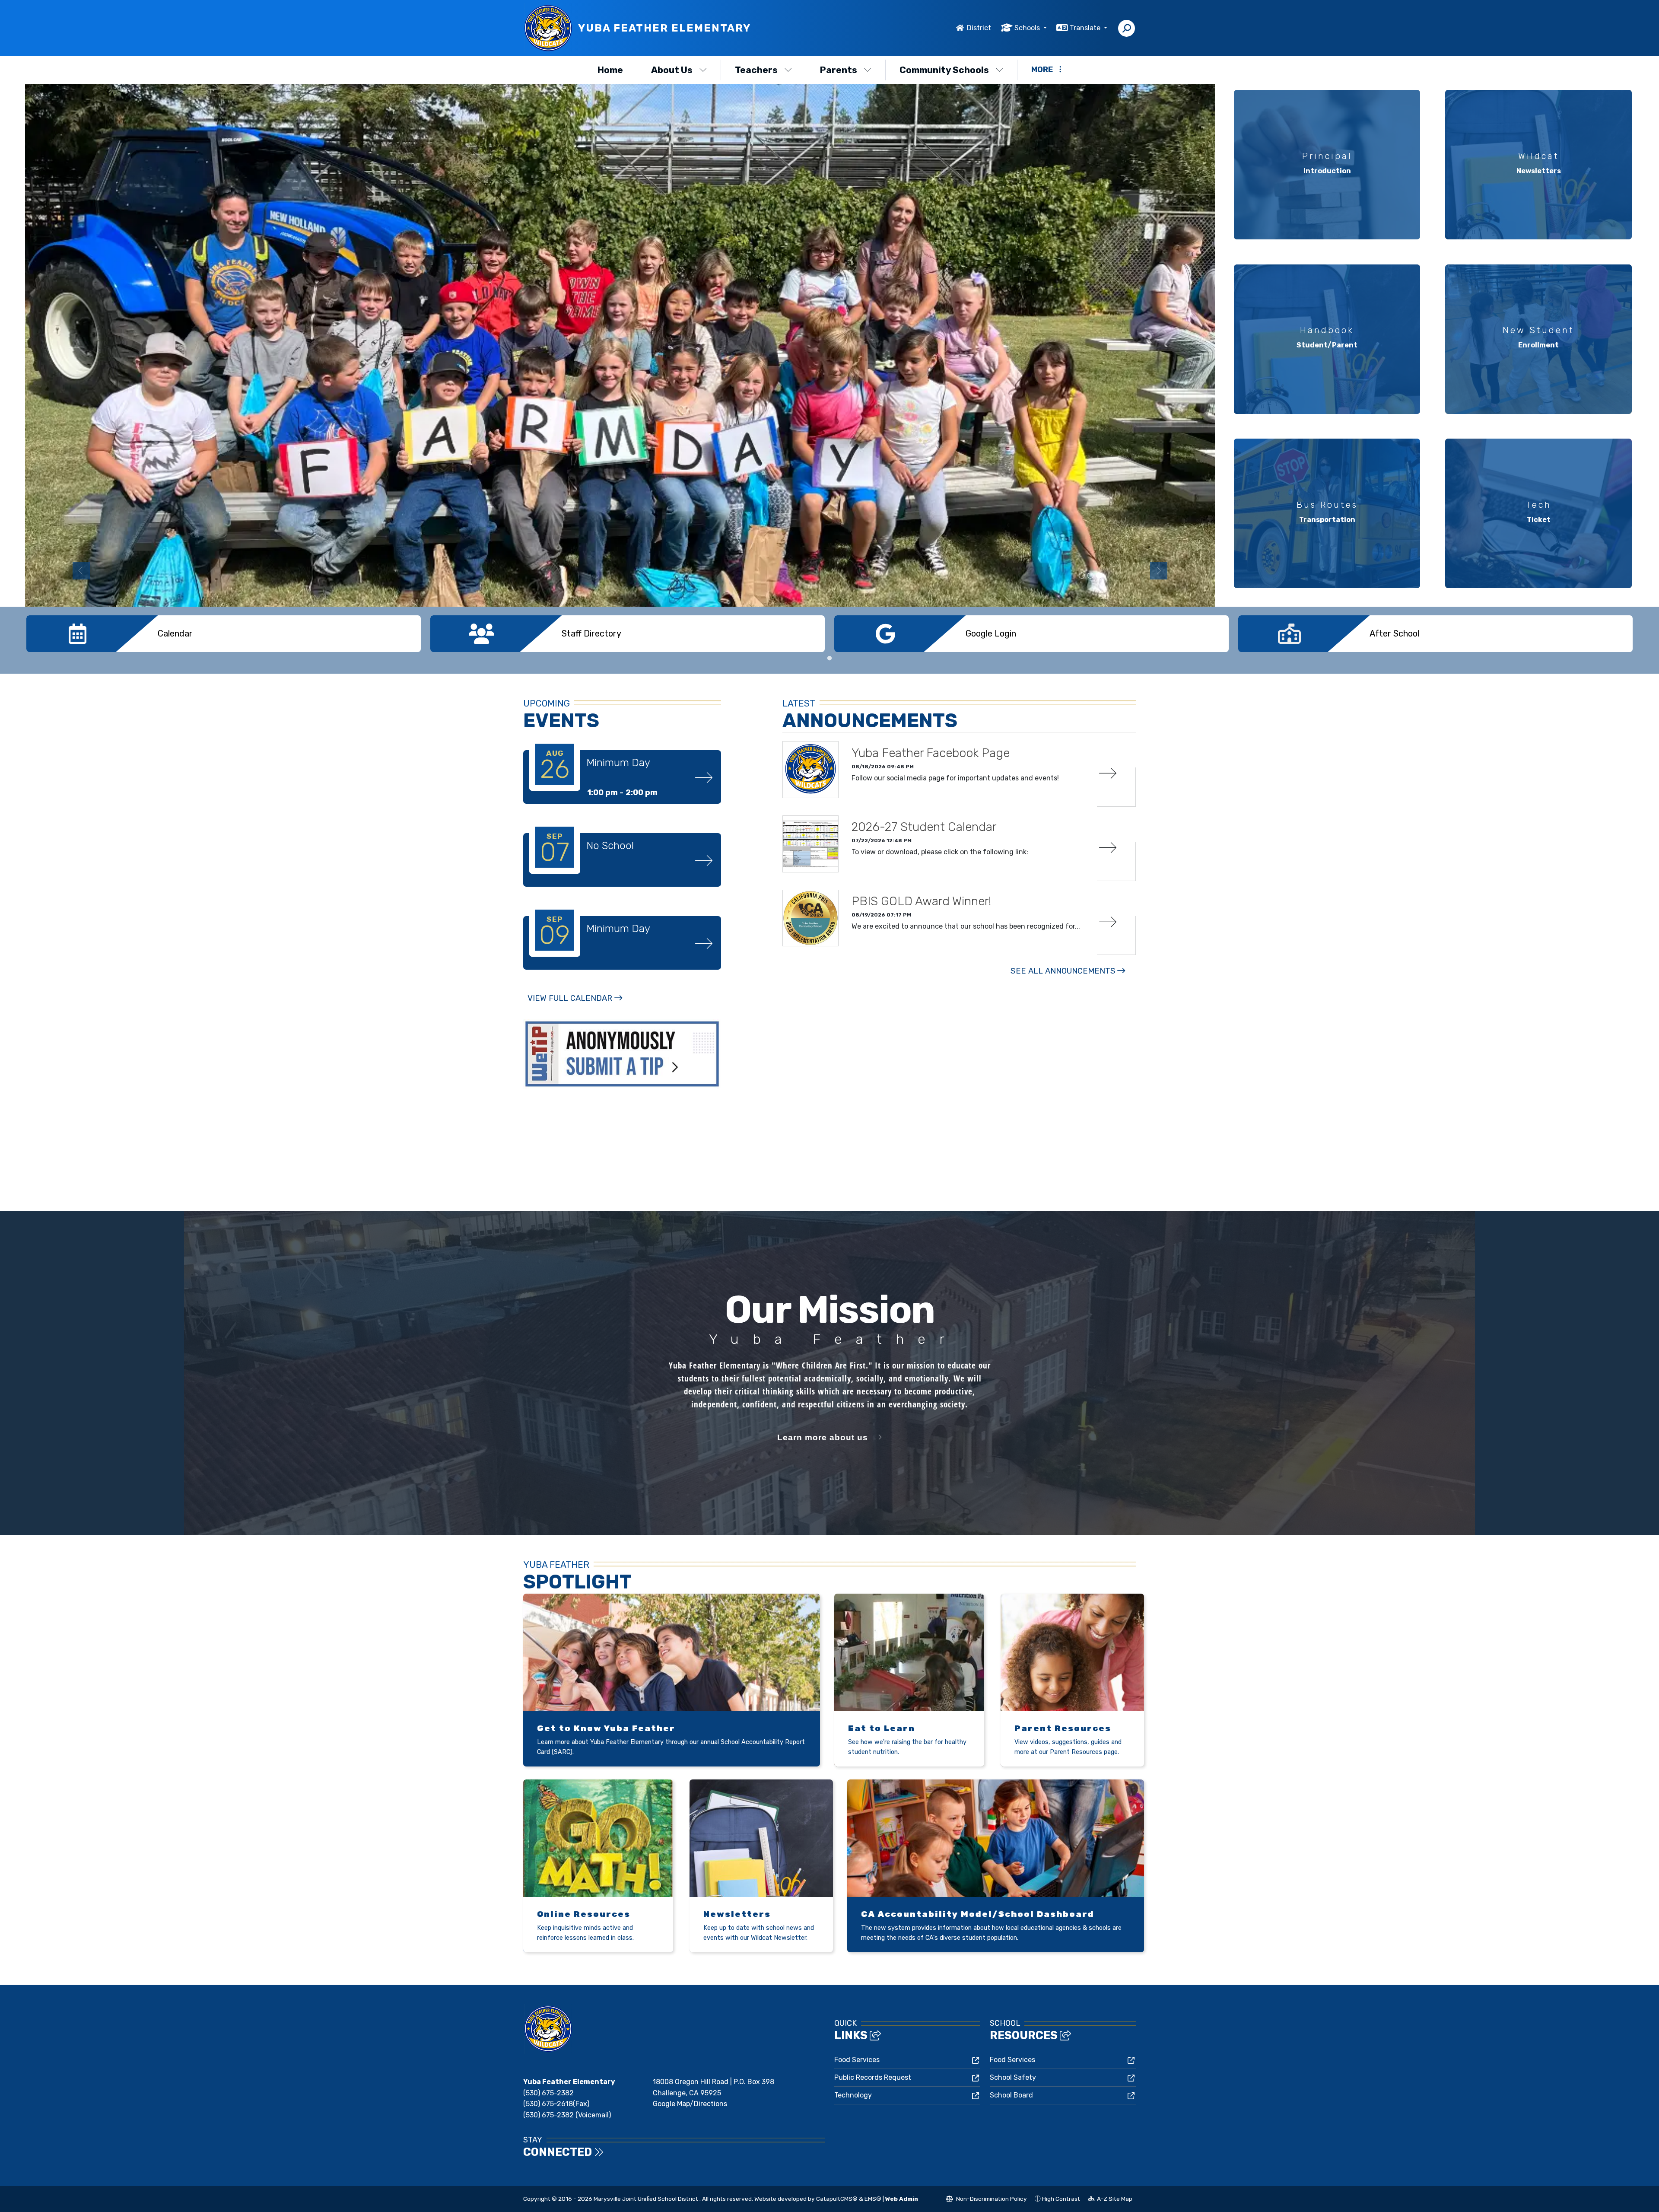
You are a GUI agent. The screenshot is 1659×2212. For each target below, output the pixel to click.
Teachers (756, 70)
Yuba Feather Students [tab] (1082, 576)
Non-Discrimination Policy (986, 2200)
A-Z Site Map (1110, 2200)
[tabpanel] (620, 345)
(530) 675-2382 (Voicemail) (567, 2115)
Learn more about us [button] (823, 1437)
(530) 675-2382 (548, 2093)
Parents (839, 70)
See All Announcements (1063, 971)
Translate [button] (1086, 28)
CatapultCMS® (837, 2199)
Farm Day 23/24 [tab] (1099, 576)
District (979, 28)
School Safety (1013, 2077)
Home (610, 70)
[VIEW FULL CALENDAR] (575, 1007)
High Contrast (1061, 2199)
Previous (81, 571)
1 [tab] (829, 659)
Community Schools (944, 70)
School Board (1011, 2095)
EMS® (873, 2199)
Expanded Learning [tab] (1090, 576)
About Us (672, 70)
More (1042, 70)
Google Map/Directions (690, 2104)
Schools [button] (1028, 28)
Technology (853, 2095)
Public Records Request (873, 2077)
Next (1159, 571)
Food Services (857, 2060)
